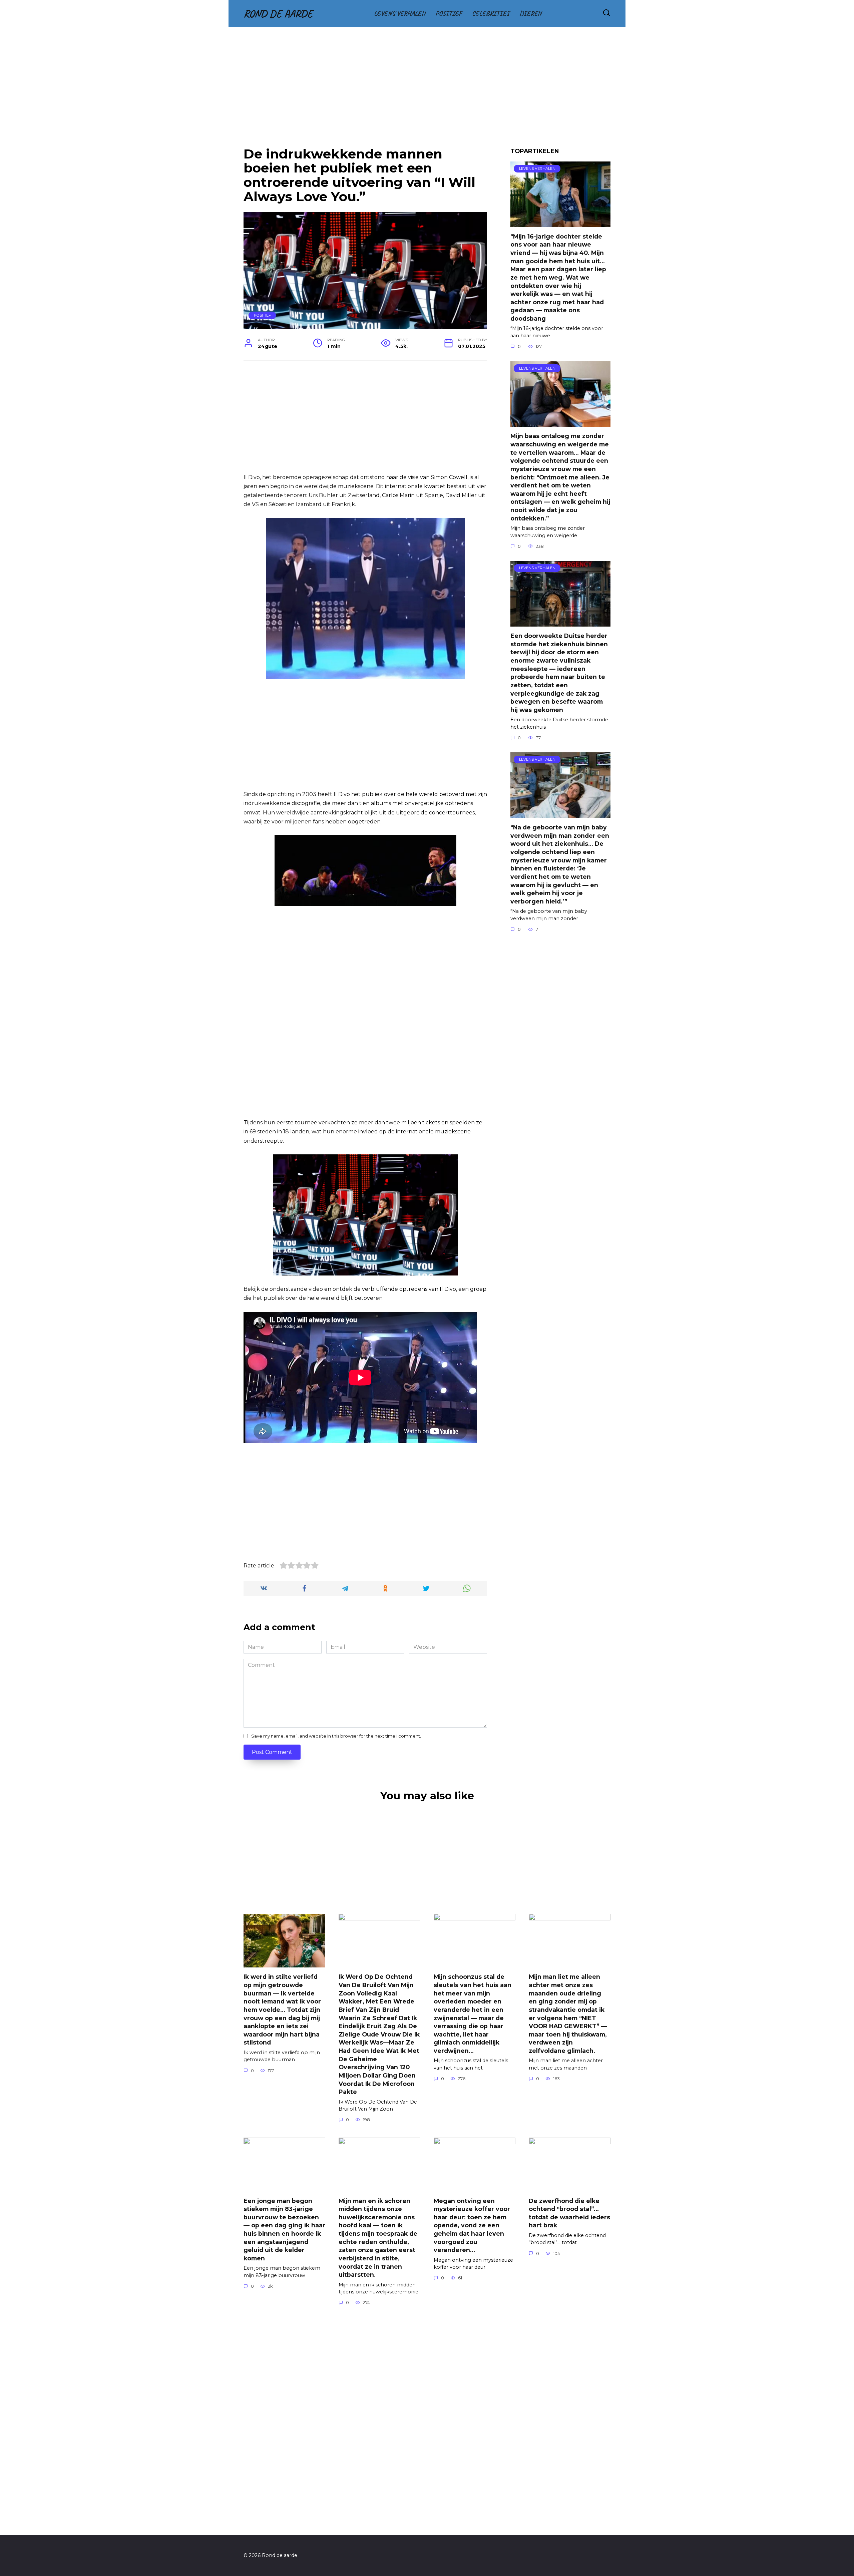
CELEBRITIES (491, 13)
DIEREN (530, 13)
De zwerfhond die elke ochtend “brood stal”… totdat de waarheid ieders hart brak (569, 2213)
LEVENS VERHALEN (400, 13)
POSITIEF (449, 13)
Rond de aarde (278, 14)
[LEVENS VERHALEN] (560, 223)
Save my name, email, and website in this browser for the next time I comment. (336, 1736)
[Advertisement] (427, 92)
